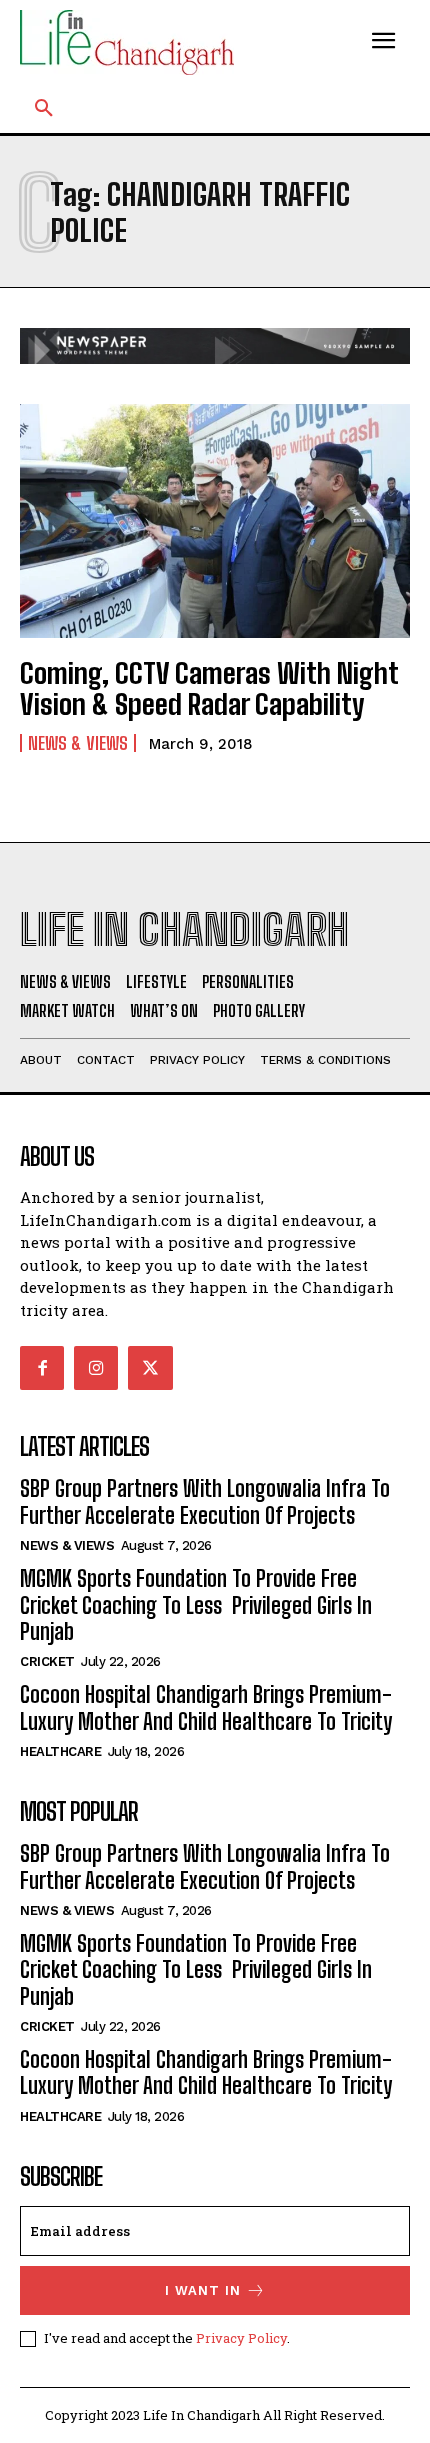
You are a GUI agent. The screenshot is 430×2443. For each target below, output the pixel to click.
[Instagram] (96, 1368)
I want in (203, 2290)
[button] (44, 109)
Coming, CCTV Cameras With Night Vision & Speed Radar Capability (209, 688)
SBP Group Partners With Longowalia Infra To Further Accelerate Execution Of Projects (205, 1501)
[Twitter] (150, 1368)
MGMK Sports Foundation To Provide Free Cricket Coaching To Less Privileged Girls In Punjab (196, 1605)
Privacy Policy (241, 2338)
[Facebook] (42, 1368)
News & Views (78, 743)
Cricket (47, 1661)
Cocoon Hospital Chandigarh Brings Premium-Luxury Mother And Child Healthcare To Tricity (206, 1707)
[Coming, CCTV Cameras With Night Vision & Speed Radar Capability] (215, 521)
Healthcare (60, 1751)
